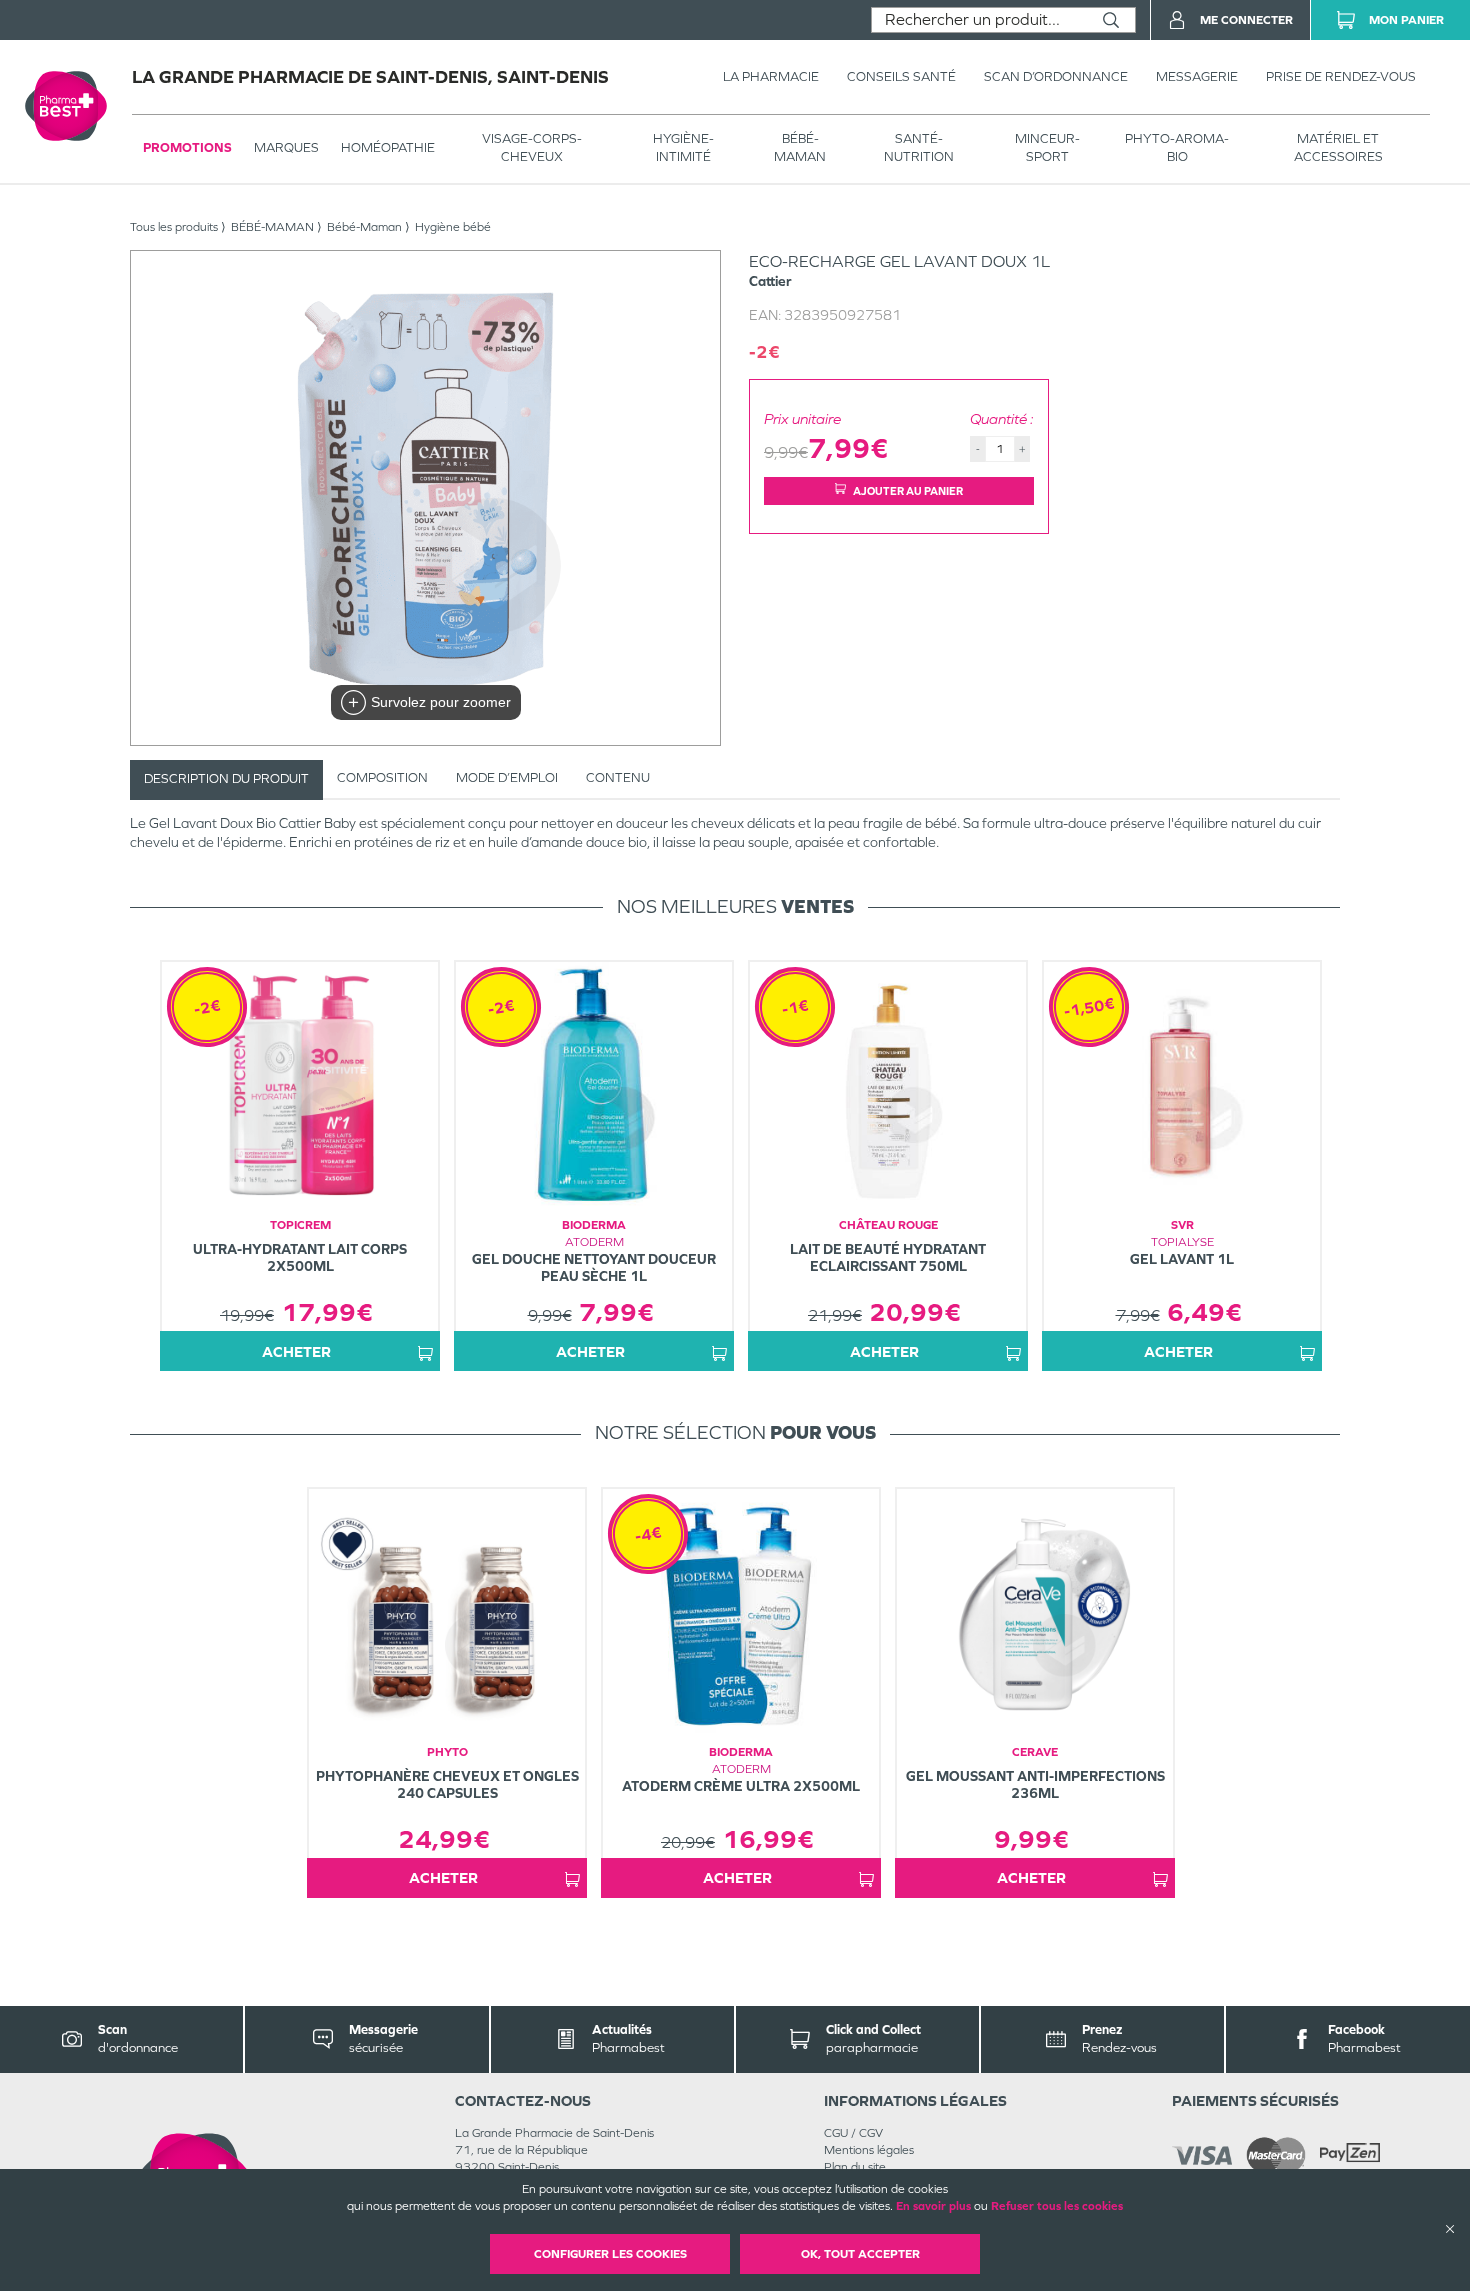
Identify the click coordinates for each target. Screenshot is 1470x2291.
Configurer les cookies (610, 2254)
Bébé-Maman (364, 227)
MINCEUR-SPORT (1047, 147)
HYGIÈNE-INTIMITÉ (683, 147)
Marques (286, 147)
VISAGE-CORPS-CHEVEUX (532, 147)
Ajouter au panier (908, 491)
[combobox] (979, 20)
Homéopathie (388, 147)
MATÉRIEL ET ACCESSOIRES (1338, 147)
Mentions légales (869, 2150)
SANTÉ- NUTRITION (919, 147)
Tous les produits (174, 227)
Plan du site (855, 2167)
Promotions (187, 147)
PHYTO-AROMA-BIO (1177, 147)
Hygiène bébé (453, 227)
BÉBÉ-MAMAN (800, 147)
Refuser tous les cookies (1057, 2206)
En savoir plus (933, 2206)
